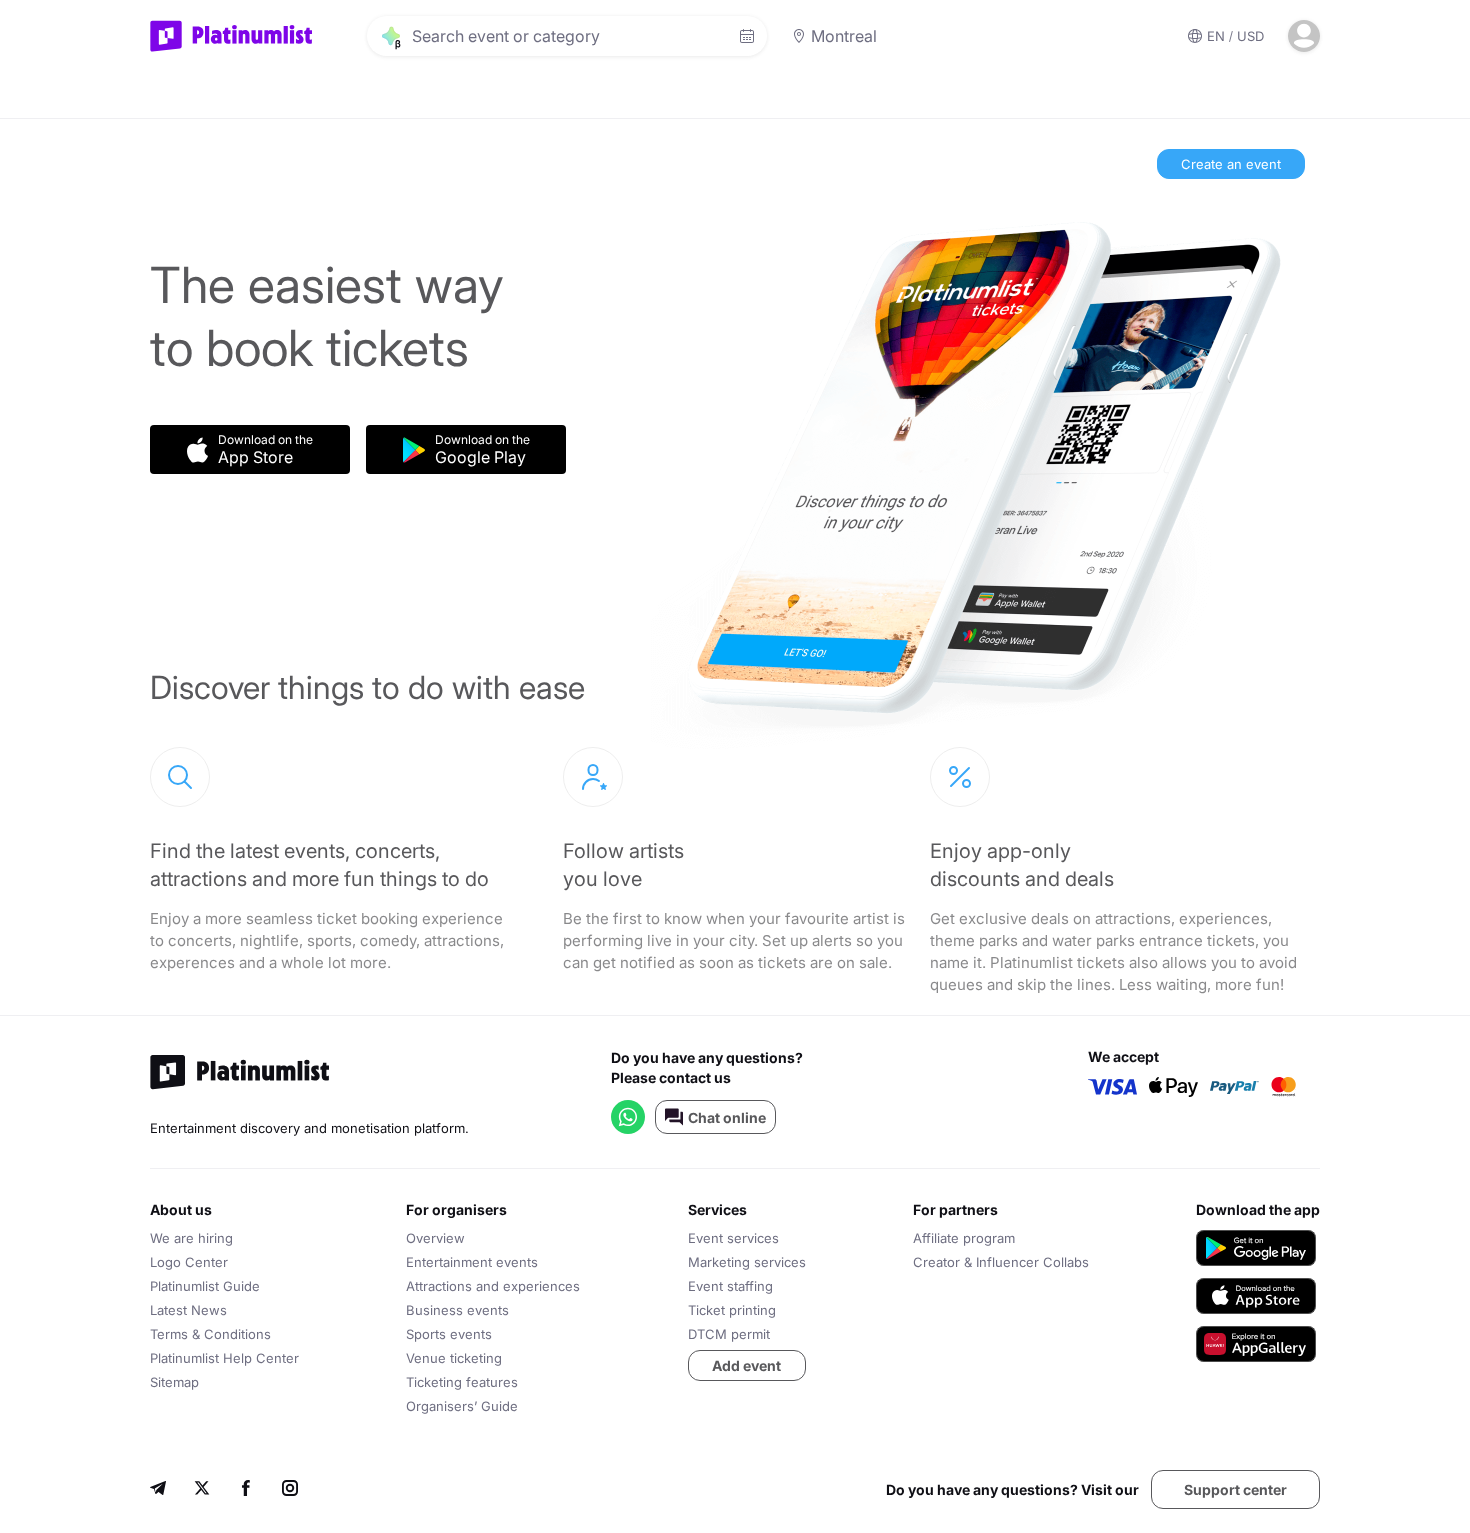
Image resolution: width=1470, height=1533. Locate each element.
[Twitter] (202, 1490)
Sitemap (174, 1382)
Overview (435, 1238)
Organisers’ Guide (462, 1406)
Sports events (449, 1334)
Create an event (1231, 164)
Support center (1235, 1489)
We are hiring (191, 1238)
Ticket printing (732, 1310)
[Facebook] (246, 1490)
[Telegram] (158, 1490)
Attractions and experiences (493, 1286)
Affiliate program (964, 1238)
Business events (457, 1310)
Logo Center (189, 1262)
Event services (733, 1238)
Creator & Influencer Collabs (1001, 1262)
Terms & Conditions (210, 1334)
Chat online (727, 1117)
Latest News (188, 1310)
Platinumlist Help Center (224, 1358)
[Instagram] (290, 1490)
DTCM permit (729, 1334)
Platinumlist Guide (205, 1286)
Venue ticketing (454, 1358)
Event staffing (730, 1286)
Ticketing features (462, 1382)
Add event (746, 1365)
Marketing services (747, 1262)
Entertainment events (472, 1262)
